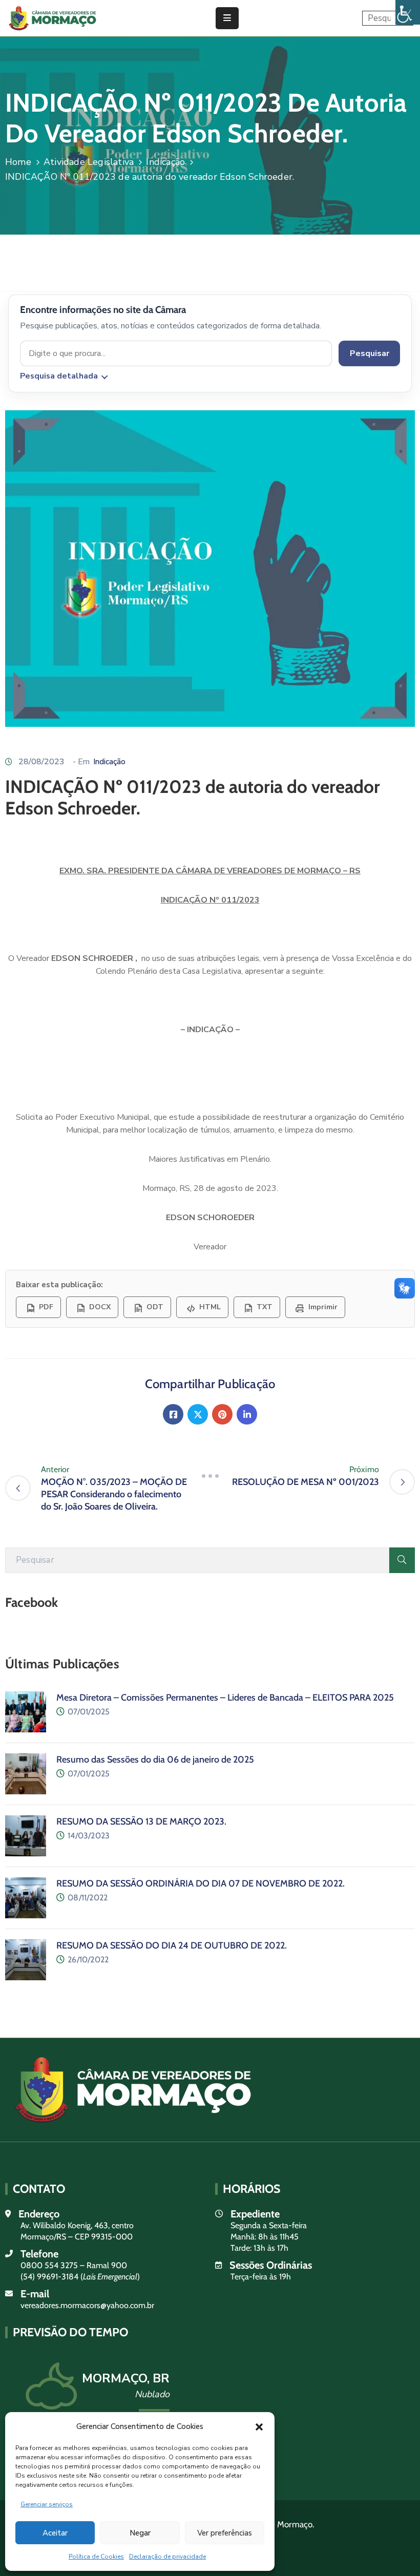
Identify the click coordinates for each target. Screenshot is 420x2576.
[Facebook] (173, 1414)
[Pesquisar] (402, 1560)
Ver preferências (225, 2533)
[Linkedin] (247, 1414)
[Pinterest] (222, 1414)
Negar (140, 2533)
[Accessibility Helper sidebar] (408, 12)
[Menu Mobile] (227, 18)
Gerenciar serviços (47, 2504)
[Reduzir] (210, 1476)
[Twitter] (198, 1414)
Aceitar (55, 2533)
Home (18, 162)
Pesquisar (370, 353)
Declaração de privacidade (167, 2557)
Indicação (165, 162)
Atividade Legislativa (89, 162)
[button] (259, 2426)
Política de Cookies (96, 2557)
